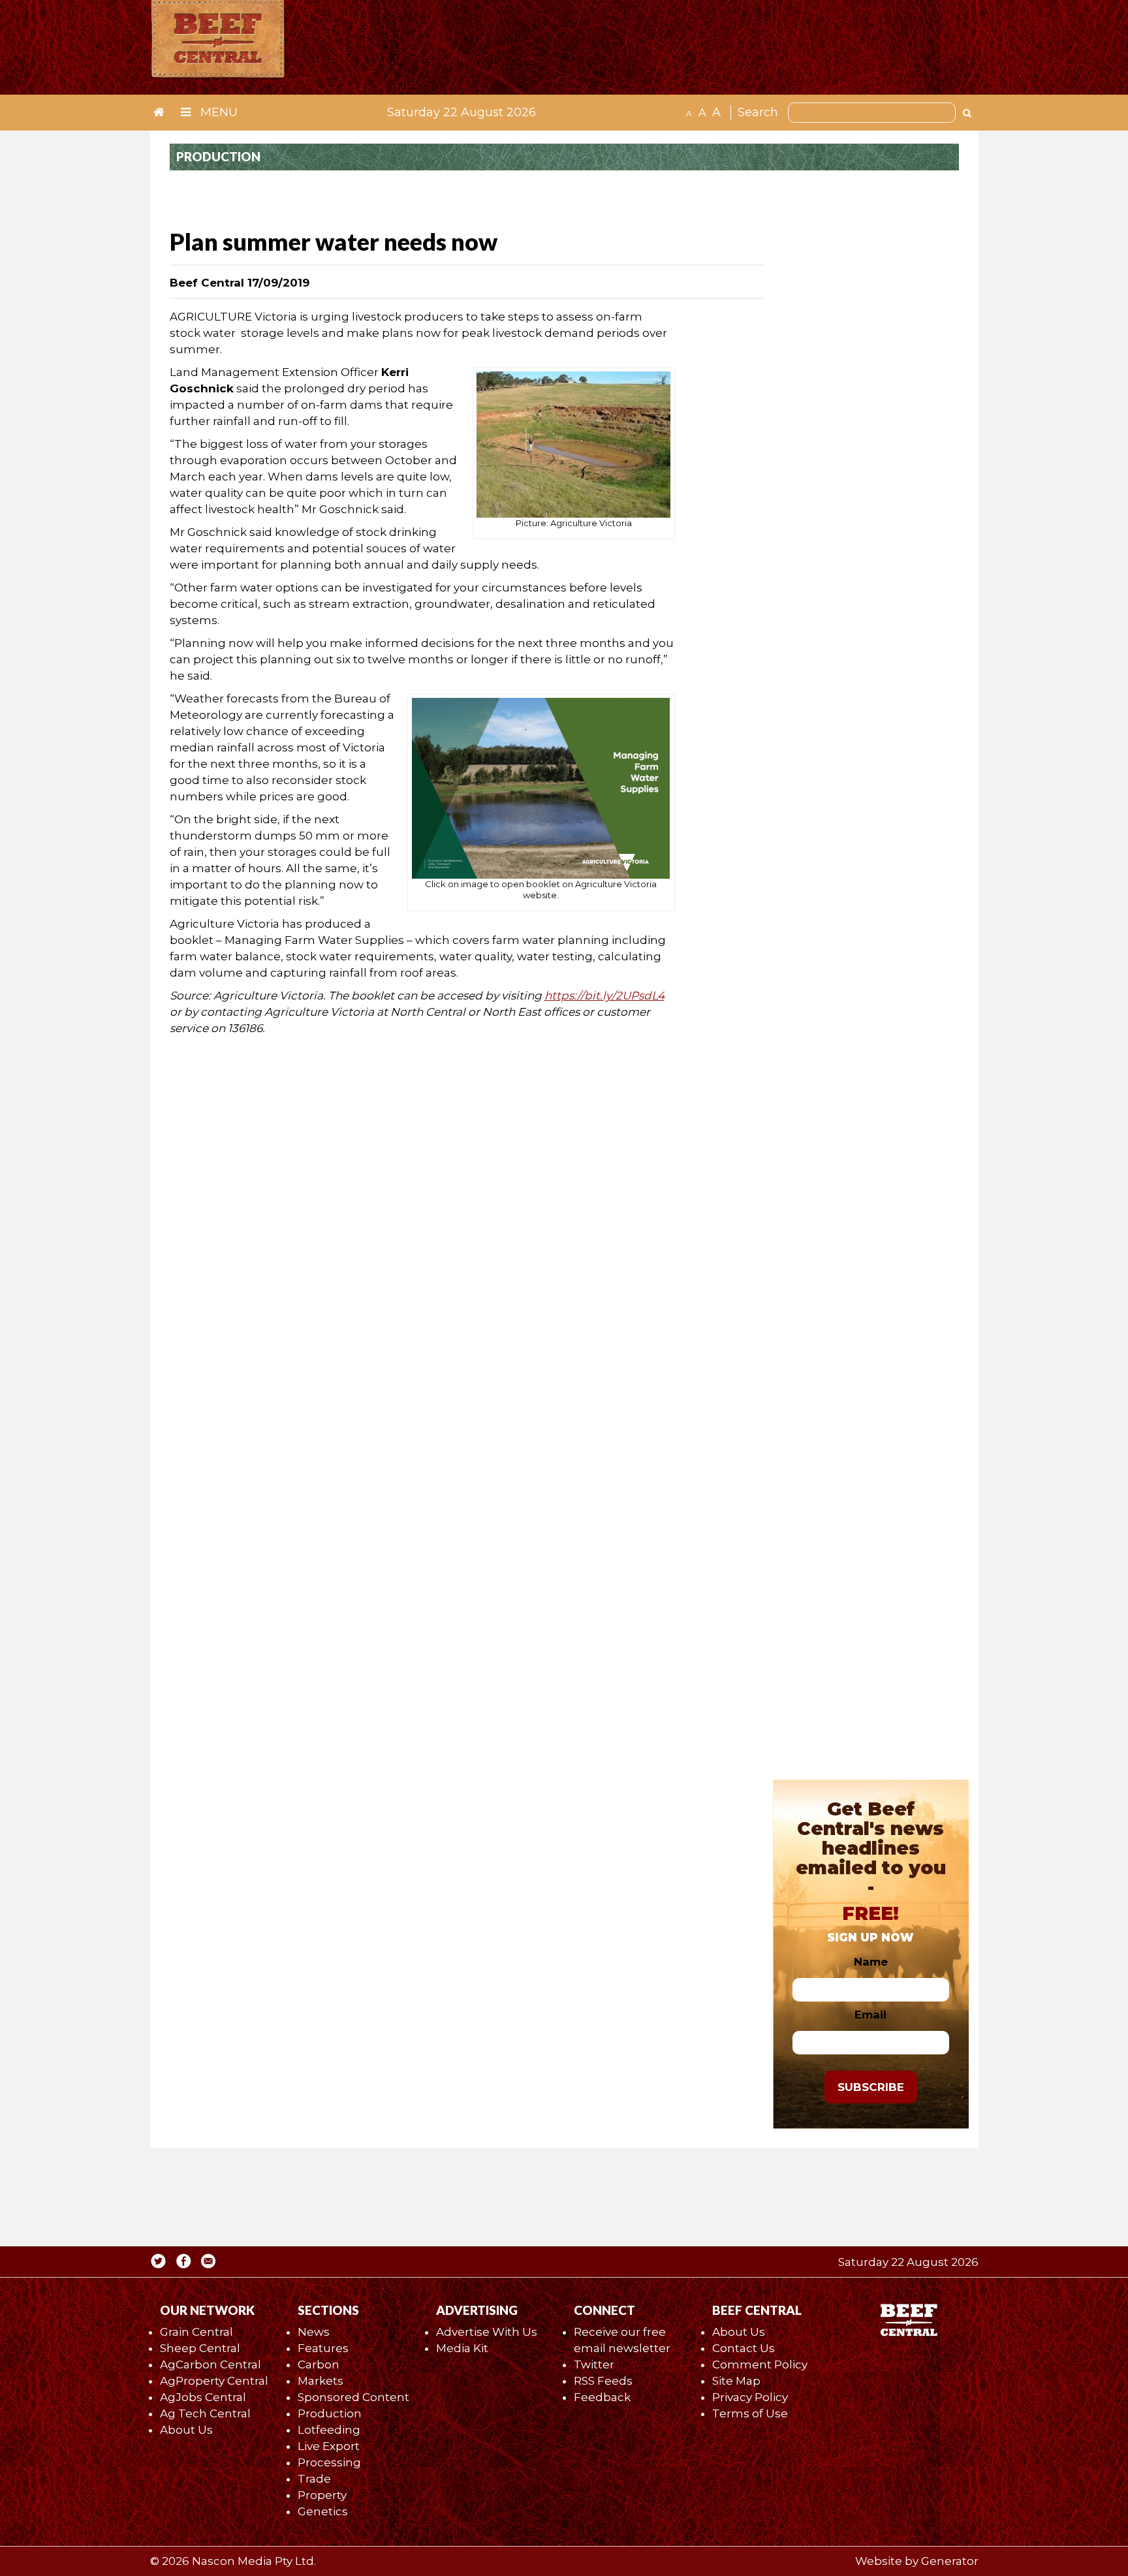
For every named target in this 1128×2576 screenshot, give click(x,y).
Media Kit (462, 2348)
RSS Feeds (603, 2381)
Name (871, 1962)
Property (322, 2495)
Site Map (736, 2381)
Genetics (323, 2511)
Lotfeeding (329, 2430)
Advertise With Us (487, 2332)
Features (323, 2348)
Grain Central (196, 2332)
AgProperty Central (214, 2381)
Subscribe (871, 2087)
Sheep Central (200, 2348)
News (314, 2332)
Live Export (329, 2446)
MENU (217, 112)
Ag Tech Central (205, 2413)
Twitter (594, 2364)
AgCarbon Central (211, 2364)
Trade (314, 2479)
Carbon (319, 2364)
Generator (950, 2561)
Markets (321, 2381)
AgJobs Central (203, 2397)
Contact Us (744, 2348)
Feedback (602, 2397)
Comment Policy (760, 2364)
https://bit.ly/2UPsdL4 (604, 996)
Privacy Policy (750, 2397)
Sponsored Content (353, 2397)
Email (870, 2015)
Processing (329, 2462)
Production (330, 2413)
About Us (186, 2430)
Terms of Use (750, 2413)
